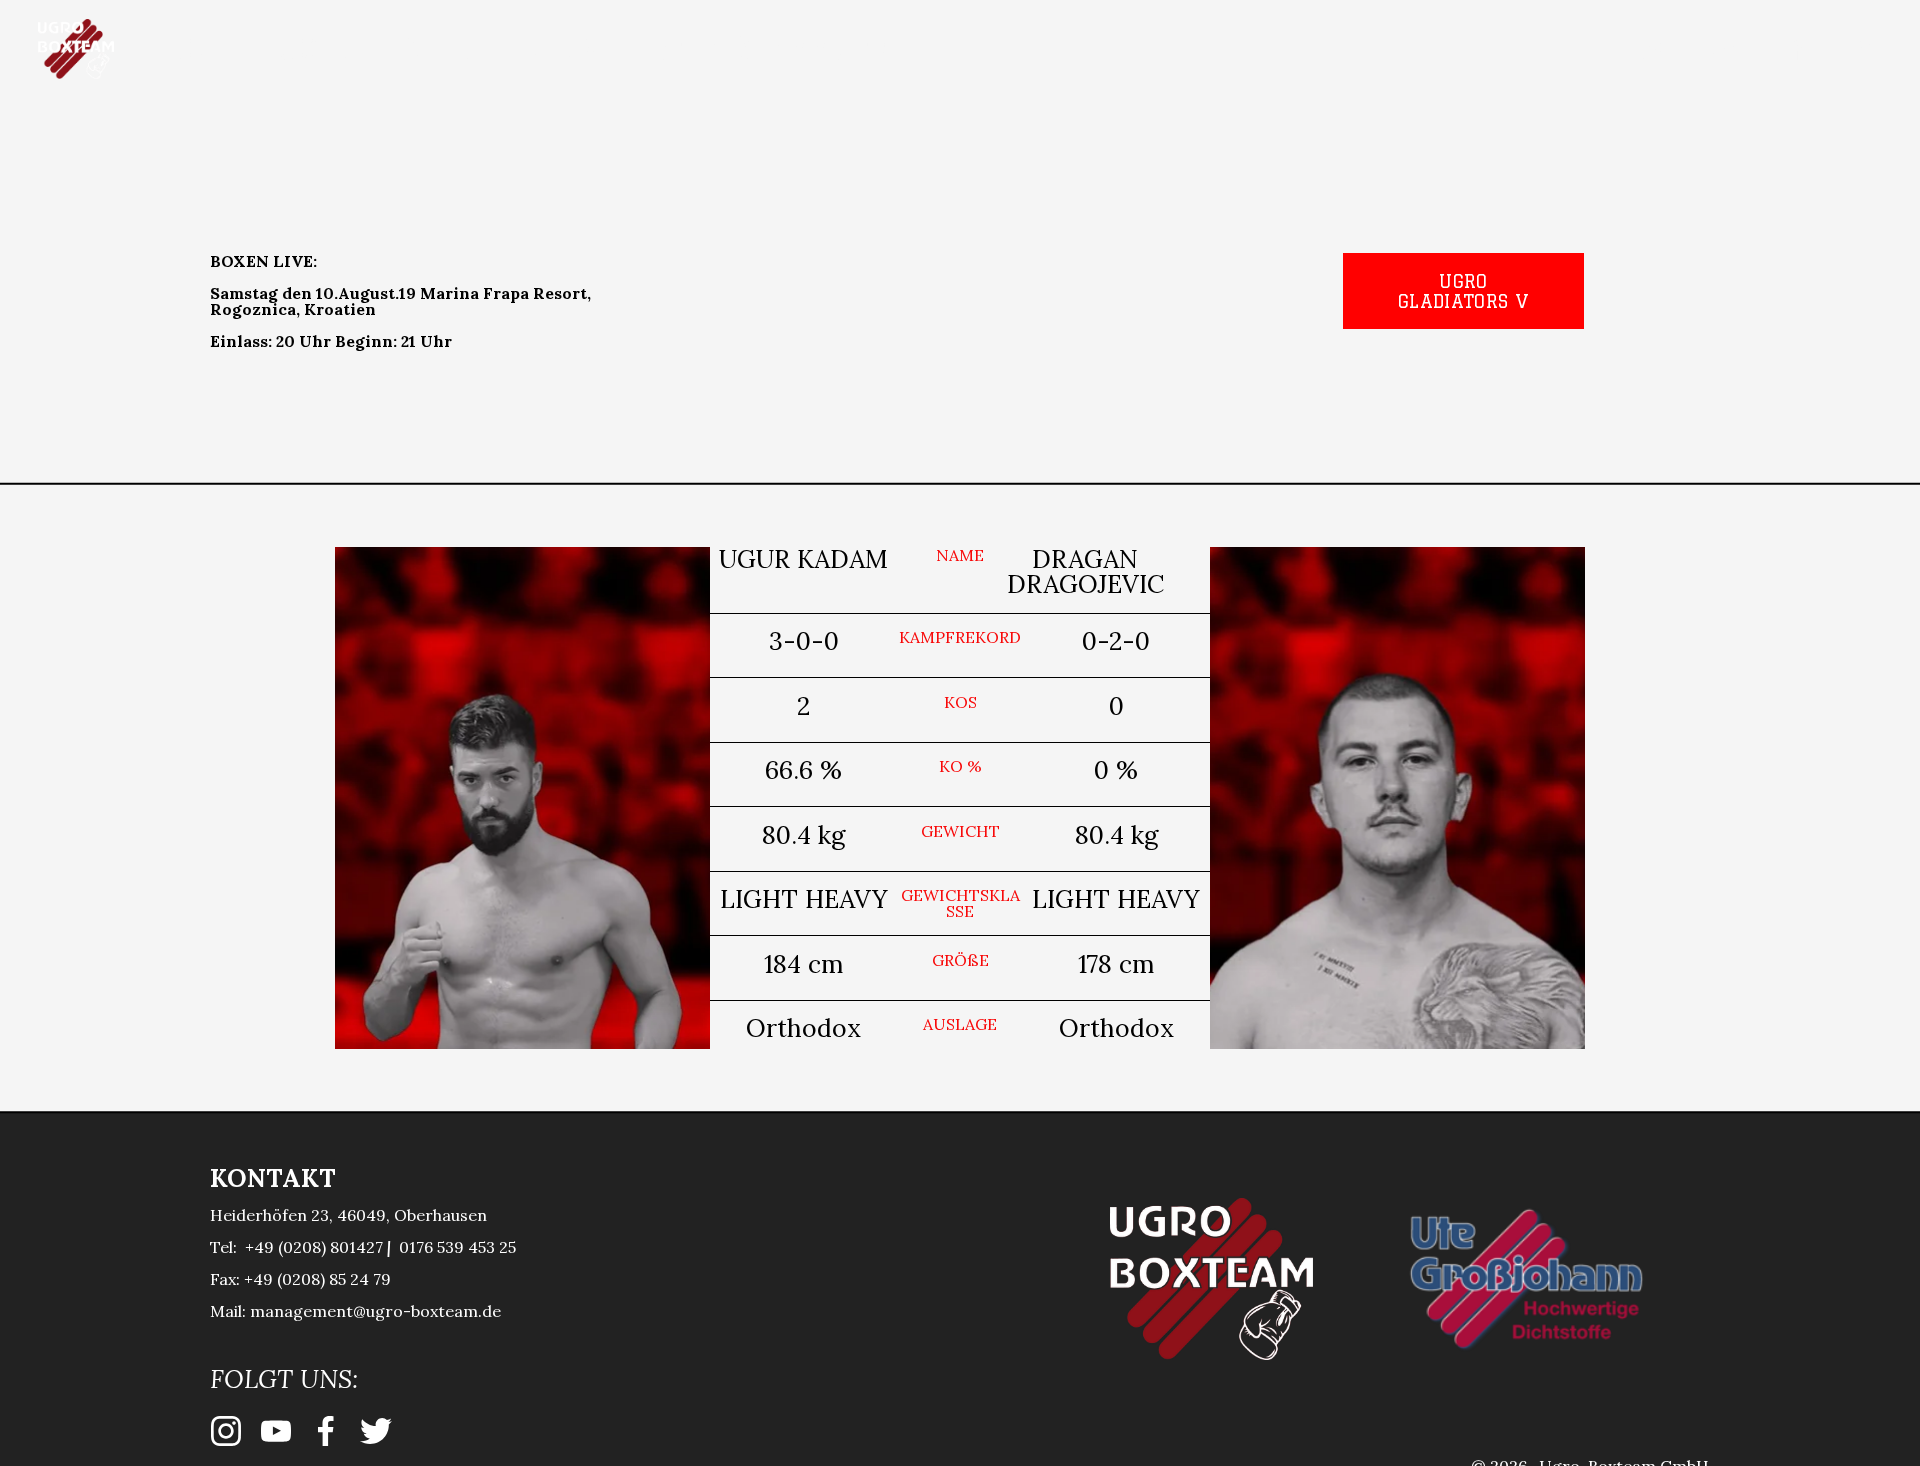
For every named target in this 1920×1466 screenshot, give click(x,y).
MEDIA (561, 49)
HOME (194, 49)
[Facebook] (1796, 49)
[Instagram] (1650, 49)
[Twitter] (1869, 49)
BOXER (310, 49)
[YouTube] (1723, 49)
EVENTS (437, 49)
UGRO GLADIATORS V (1463, 291)
